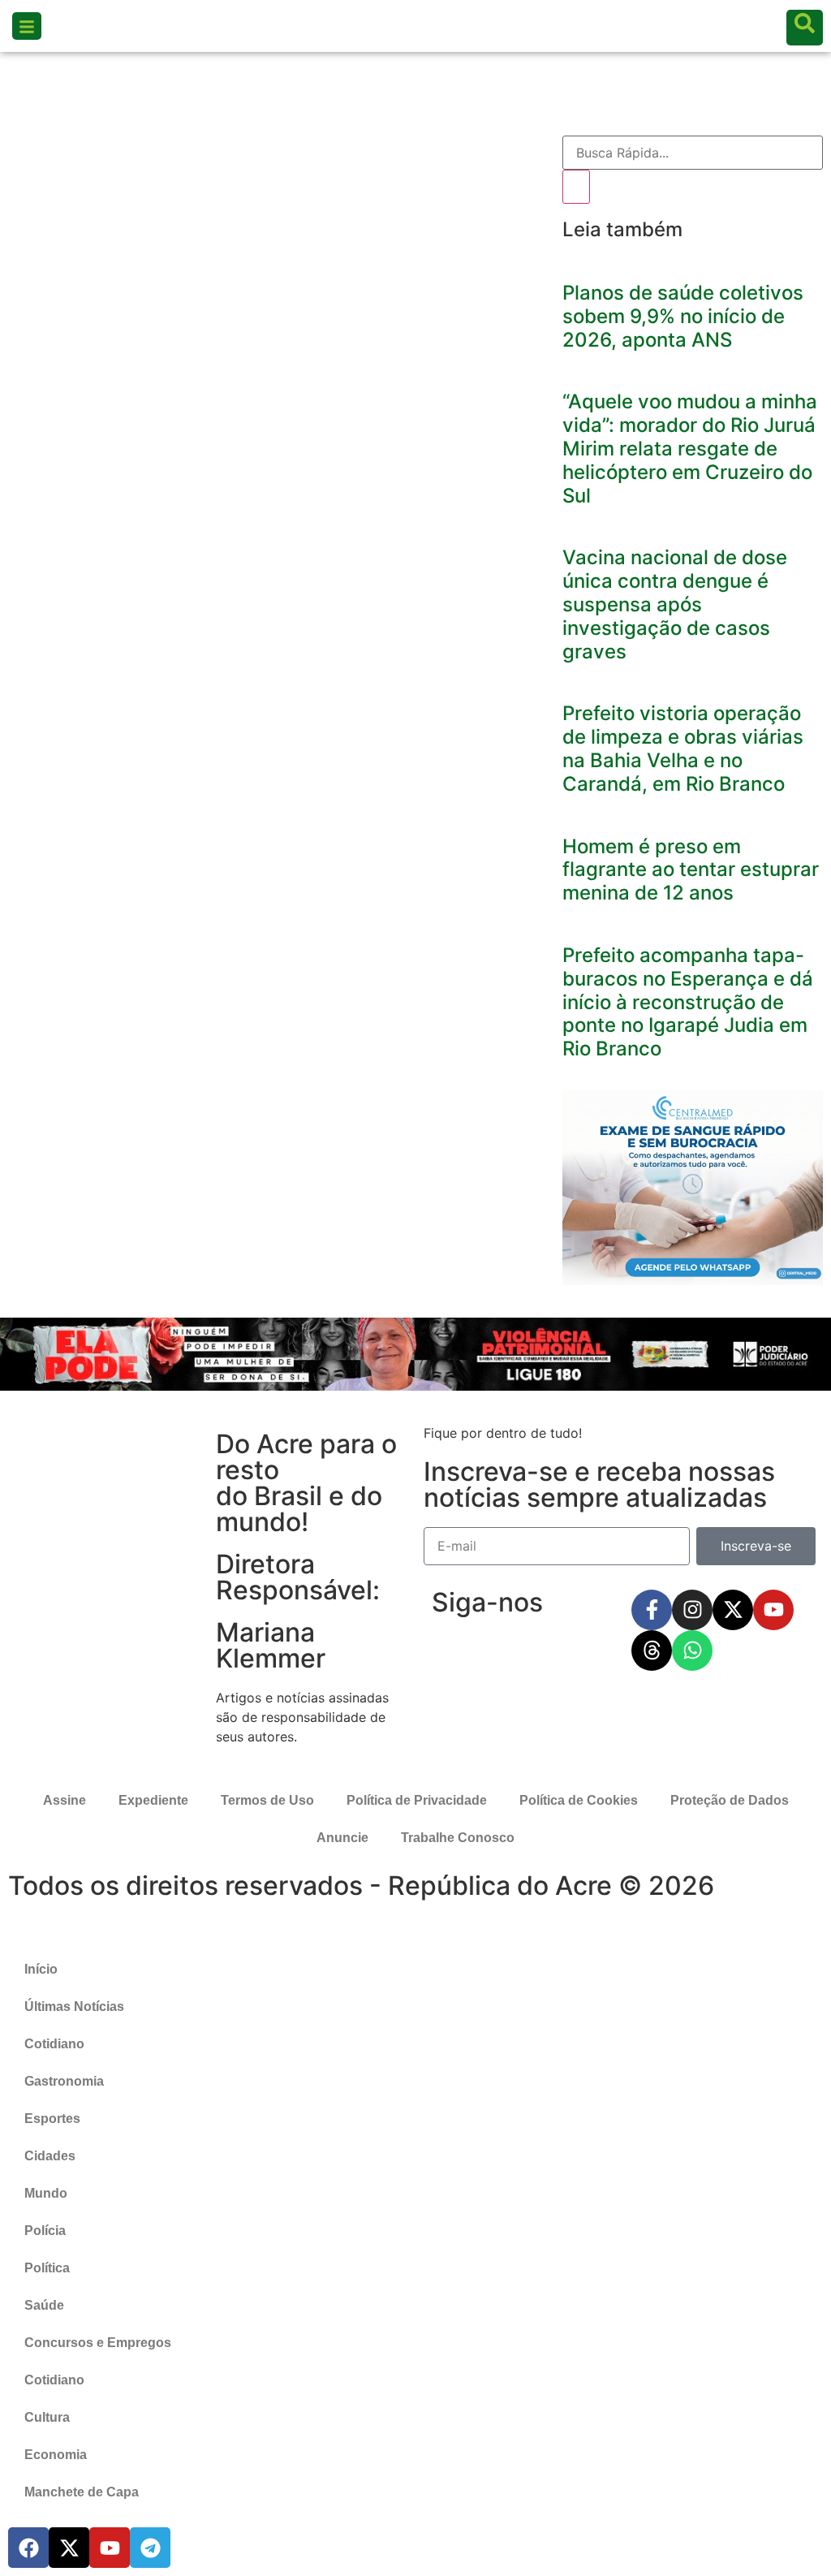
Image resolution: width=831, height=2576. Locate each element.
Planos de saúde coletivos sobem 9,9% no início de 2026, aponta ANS (683, 316)
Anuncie (342, 1838)
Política (47, 2268)
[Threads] (652, 1650)
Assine (65, 1800)
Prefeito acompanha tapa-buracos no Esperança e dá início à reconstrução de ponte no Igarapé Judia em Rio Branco (688, 1002)
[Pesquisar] (576, 187)
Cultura (47, 2417)
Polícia (45, 2231)
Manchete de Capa (82, 2492)
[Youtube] (773, 1610)
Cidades (50, 2156)
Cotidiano (54, 2044)
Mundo (46, 2193)
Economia (56, 2455)
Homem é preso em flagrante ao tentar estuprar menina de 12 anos (691, 870)
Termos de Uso (267, 1800)
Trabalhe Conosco (458, 1838)
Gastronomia (64, 2081)
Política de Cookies (579, 1800)
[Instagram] (692, 1610)
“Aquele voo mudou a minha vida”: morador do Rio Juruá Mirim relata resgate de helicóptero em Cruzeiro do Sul (690, 448)
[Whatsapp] (692, 1650)
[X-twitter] (733, 1610)
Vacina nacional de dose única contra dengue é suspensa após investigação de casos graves (675, 604)
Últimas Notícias (74, 2006)
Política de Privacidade (417, 1800)
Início (41, 1969)
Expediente (153, 1800)
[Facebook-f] (652, 1610)
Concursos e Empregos (98, 2343)
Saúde (44, 2305)
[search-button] (805, 28)
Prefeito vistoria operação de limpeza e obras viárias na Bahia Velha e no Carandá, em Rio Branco (683, 748)
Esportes (52, 2119)
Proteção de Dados (730, 1800)
